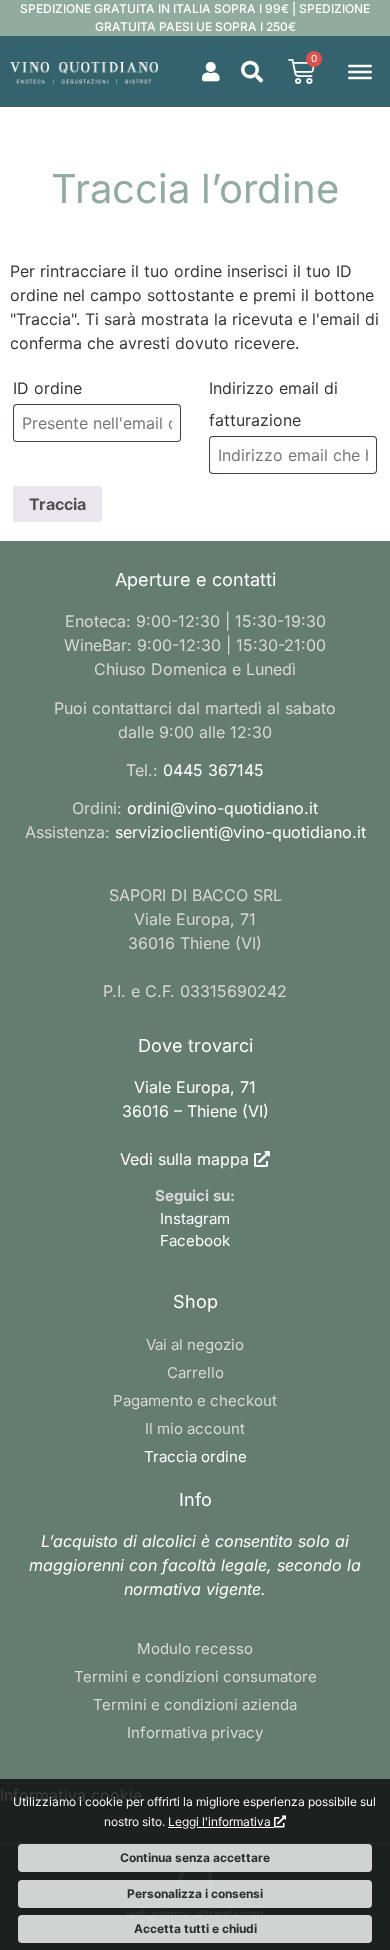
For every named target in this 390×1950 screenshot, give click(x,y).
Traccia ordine (195, 1456)
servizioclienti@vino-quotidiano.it (240, 832)
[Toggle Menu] (360, 71)
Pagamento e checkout (195, 1400)
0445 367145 (213, 770)
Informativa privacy (195, 1732)
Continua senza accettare (195, 1857)
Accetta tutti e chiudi (195, 1928)
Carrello (195, 1372)
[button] (252, 72)
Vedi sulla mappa (184, 1159)
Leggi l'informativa (221, 1821)
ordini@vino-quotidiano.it (222, 808)
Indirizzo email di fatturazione (273, 404)
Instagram (195, 1218)
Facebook (195, 1240)
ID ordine (47, 388)
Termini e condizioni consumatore (195, 1676)
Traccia (57, 504)
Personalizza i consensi (195, 1893)
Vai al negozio (195, 1344)
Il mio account (195, 1428)
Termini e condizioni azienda (195, 1704)
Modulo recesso (195, 1648)
